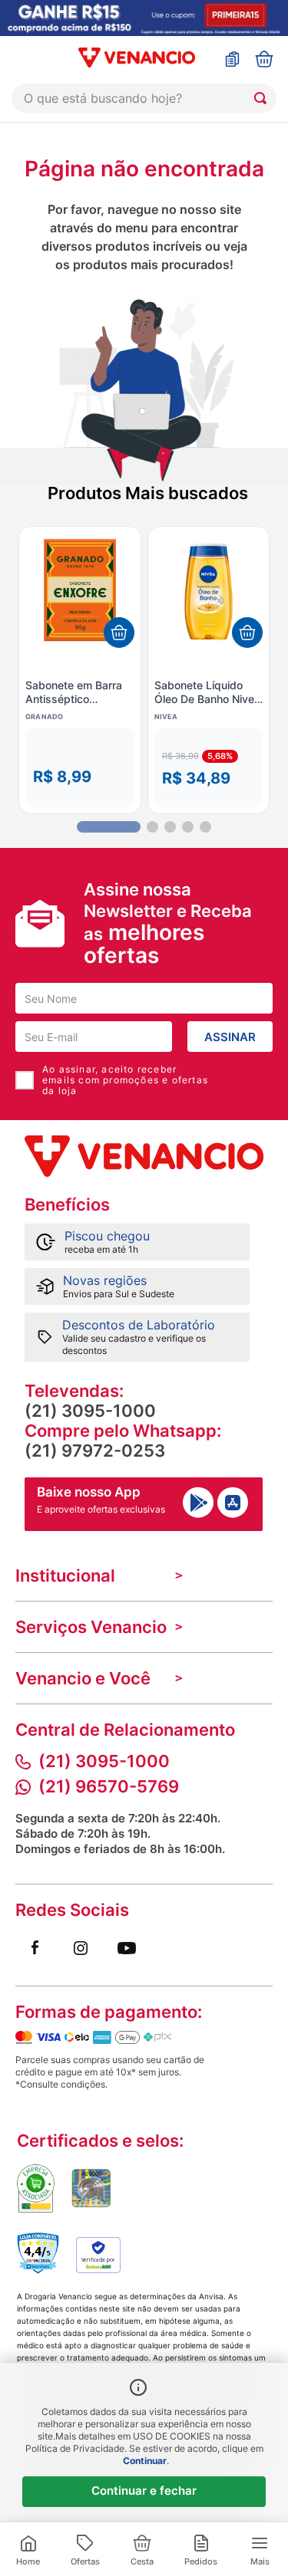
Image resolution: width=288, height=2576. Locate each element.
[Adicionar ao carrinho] (119, 632)
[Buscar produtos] (263, 98)
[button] (80, 767)
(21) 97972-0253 (95, 1451)
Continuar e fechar (144, 2491)
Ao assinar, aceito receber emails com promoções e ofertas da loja (125, 1080)
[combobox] (144, 98)
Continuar (145, 2461)
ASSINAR (230, 1037)
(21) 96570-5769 (109, 1786)
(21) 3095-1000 (90, 1411)
